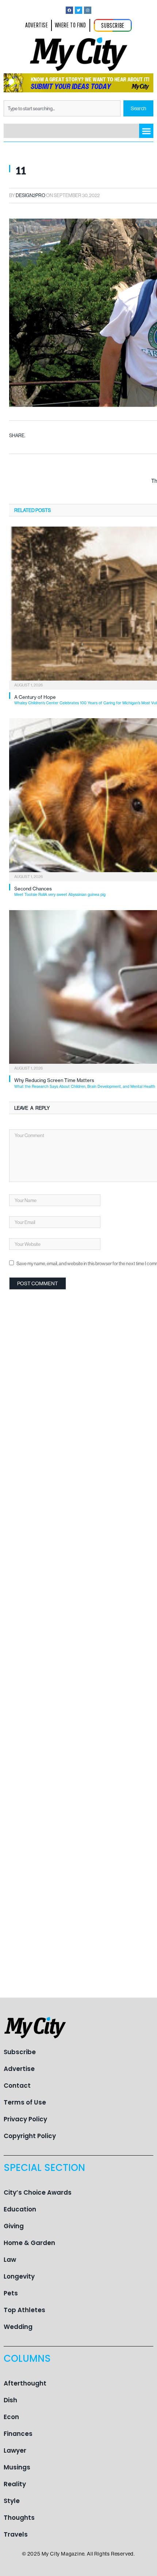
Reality (15, 2484)
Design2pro (30, 195)
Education (20, 2209)
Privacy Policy (25, 2119)
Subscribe (20, 2052)
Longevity (19, 2276)
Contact (17, 2086)
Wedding (18, 2327)
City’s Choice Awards (38, 2192)
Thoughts (19, 2518)
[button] (146, 131)
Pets (11, 2293)
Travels (16, 2534)
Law (10, 2260)
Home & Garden (29, 2243)
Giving (14, 2226)
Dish (10, 2400)
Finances (18, 2434)
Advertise (19, 2069)
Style (12, 2501)
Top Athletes (24, 2310)
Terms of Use (25, 2102)
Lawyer (15, 2450)
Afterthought (25, 2383)
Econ (11, 2417)
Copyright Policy (30, 2136)
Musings (17, 2467)
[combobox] (62, 108)
